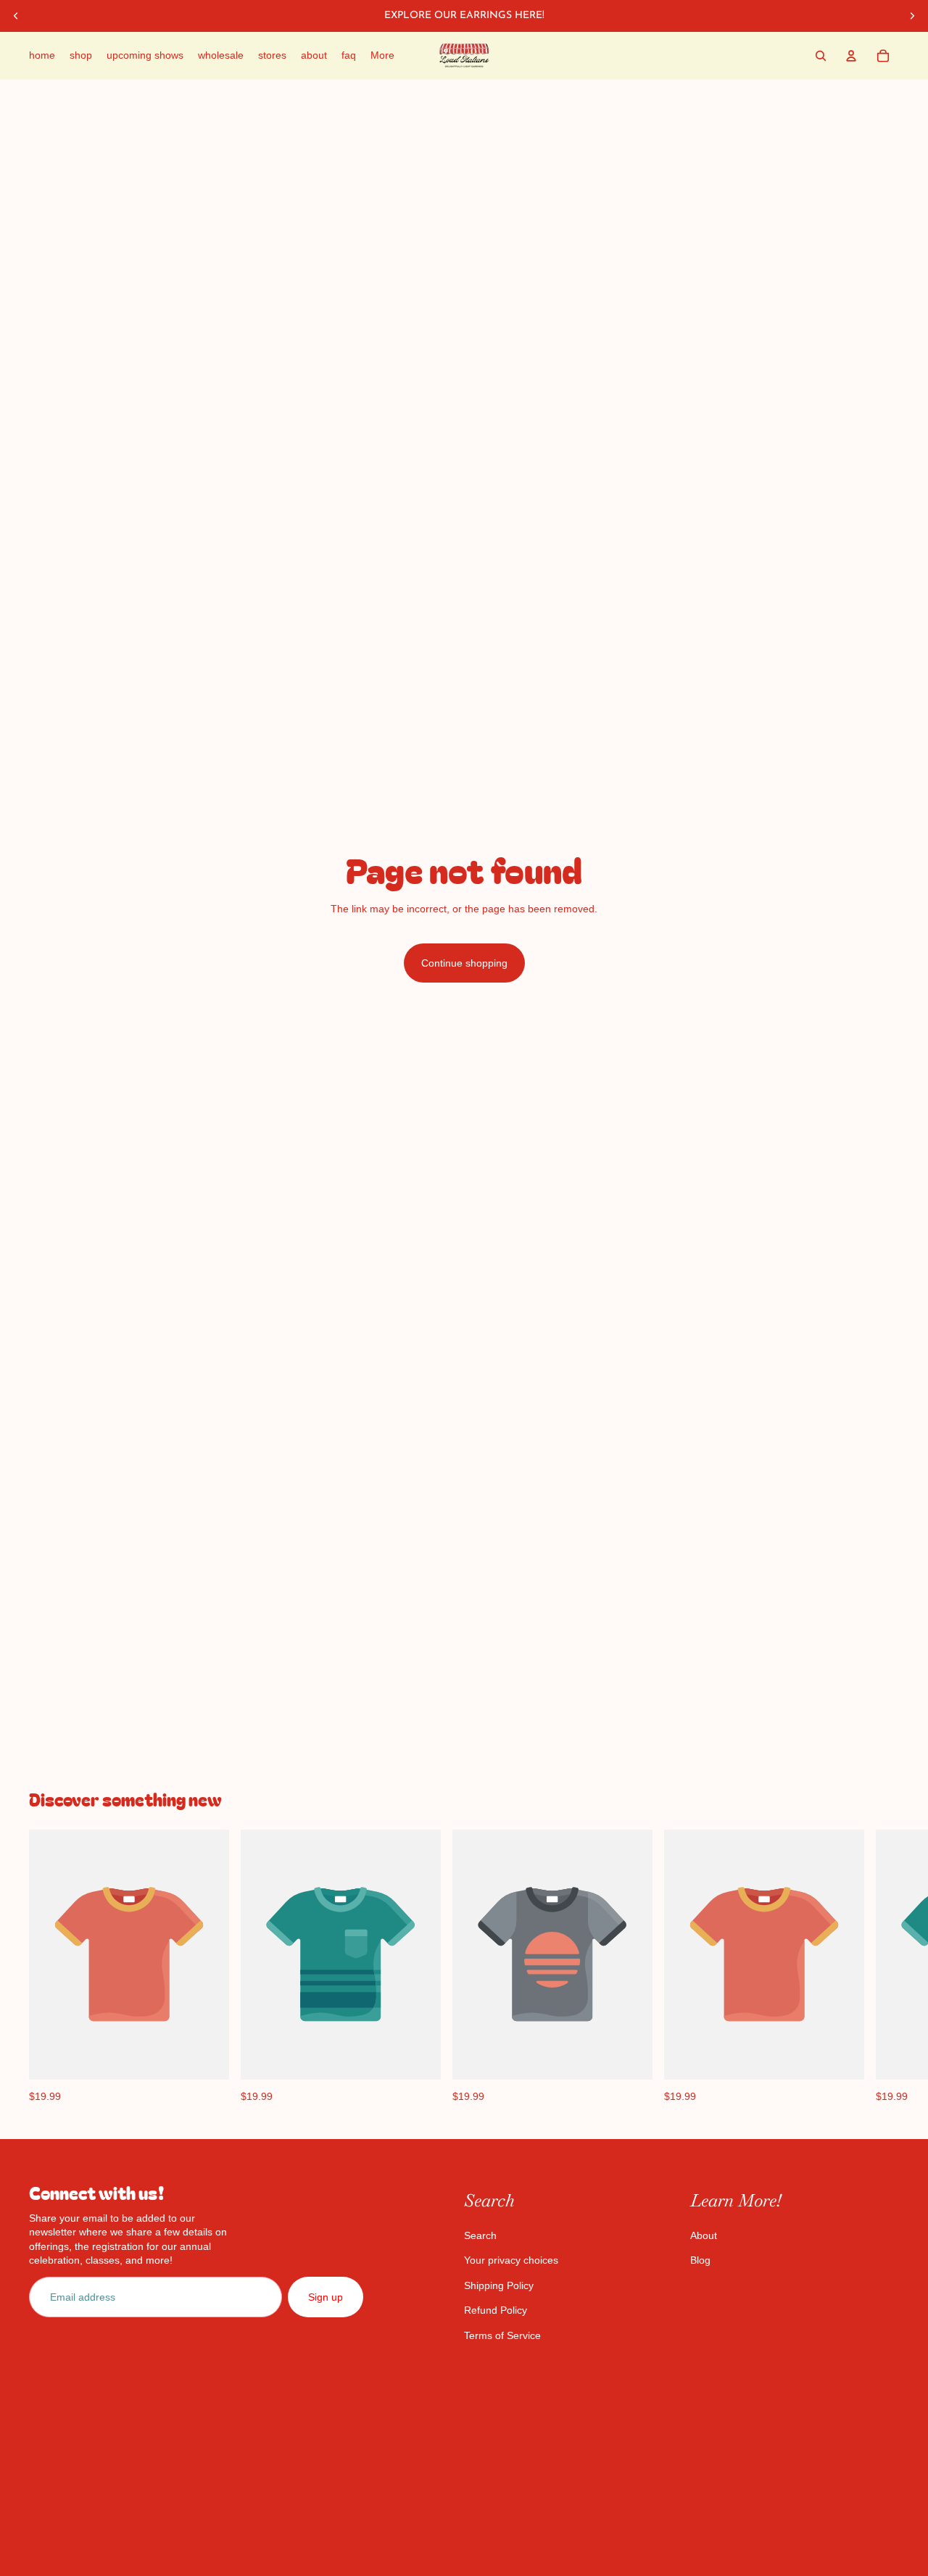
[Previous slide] (16, 16)
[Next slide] (912, 16)
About (704, 2235)
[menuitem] (382, 56)
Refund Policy (496, 2310)
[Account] (851, 56)
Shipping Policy (499, 2285)
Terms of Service (502, 2335)
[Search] (821, 56)
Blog (700, 2260)
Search (480, 2235)
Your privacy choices (511, 2260)
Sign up (326, 2297)
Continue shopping (464, 963)
